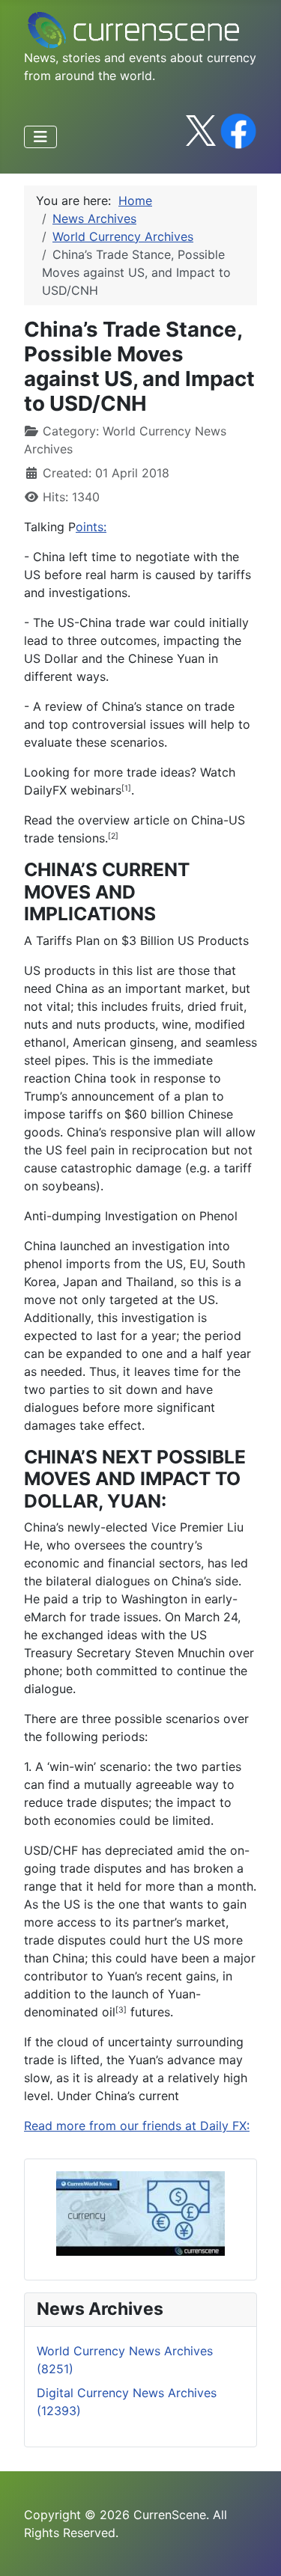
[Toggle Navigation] (40, 137)
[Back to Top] (255, 2548)
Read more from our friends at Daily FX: (137, 2126)
